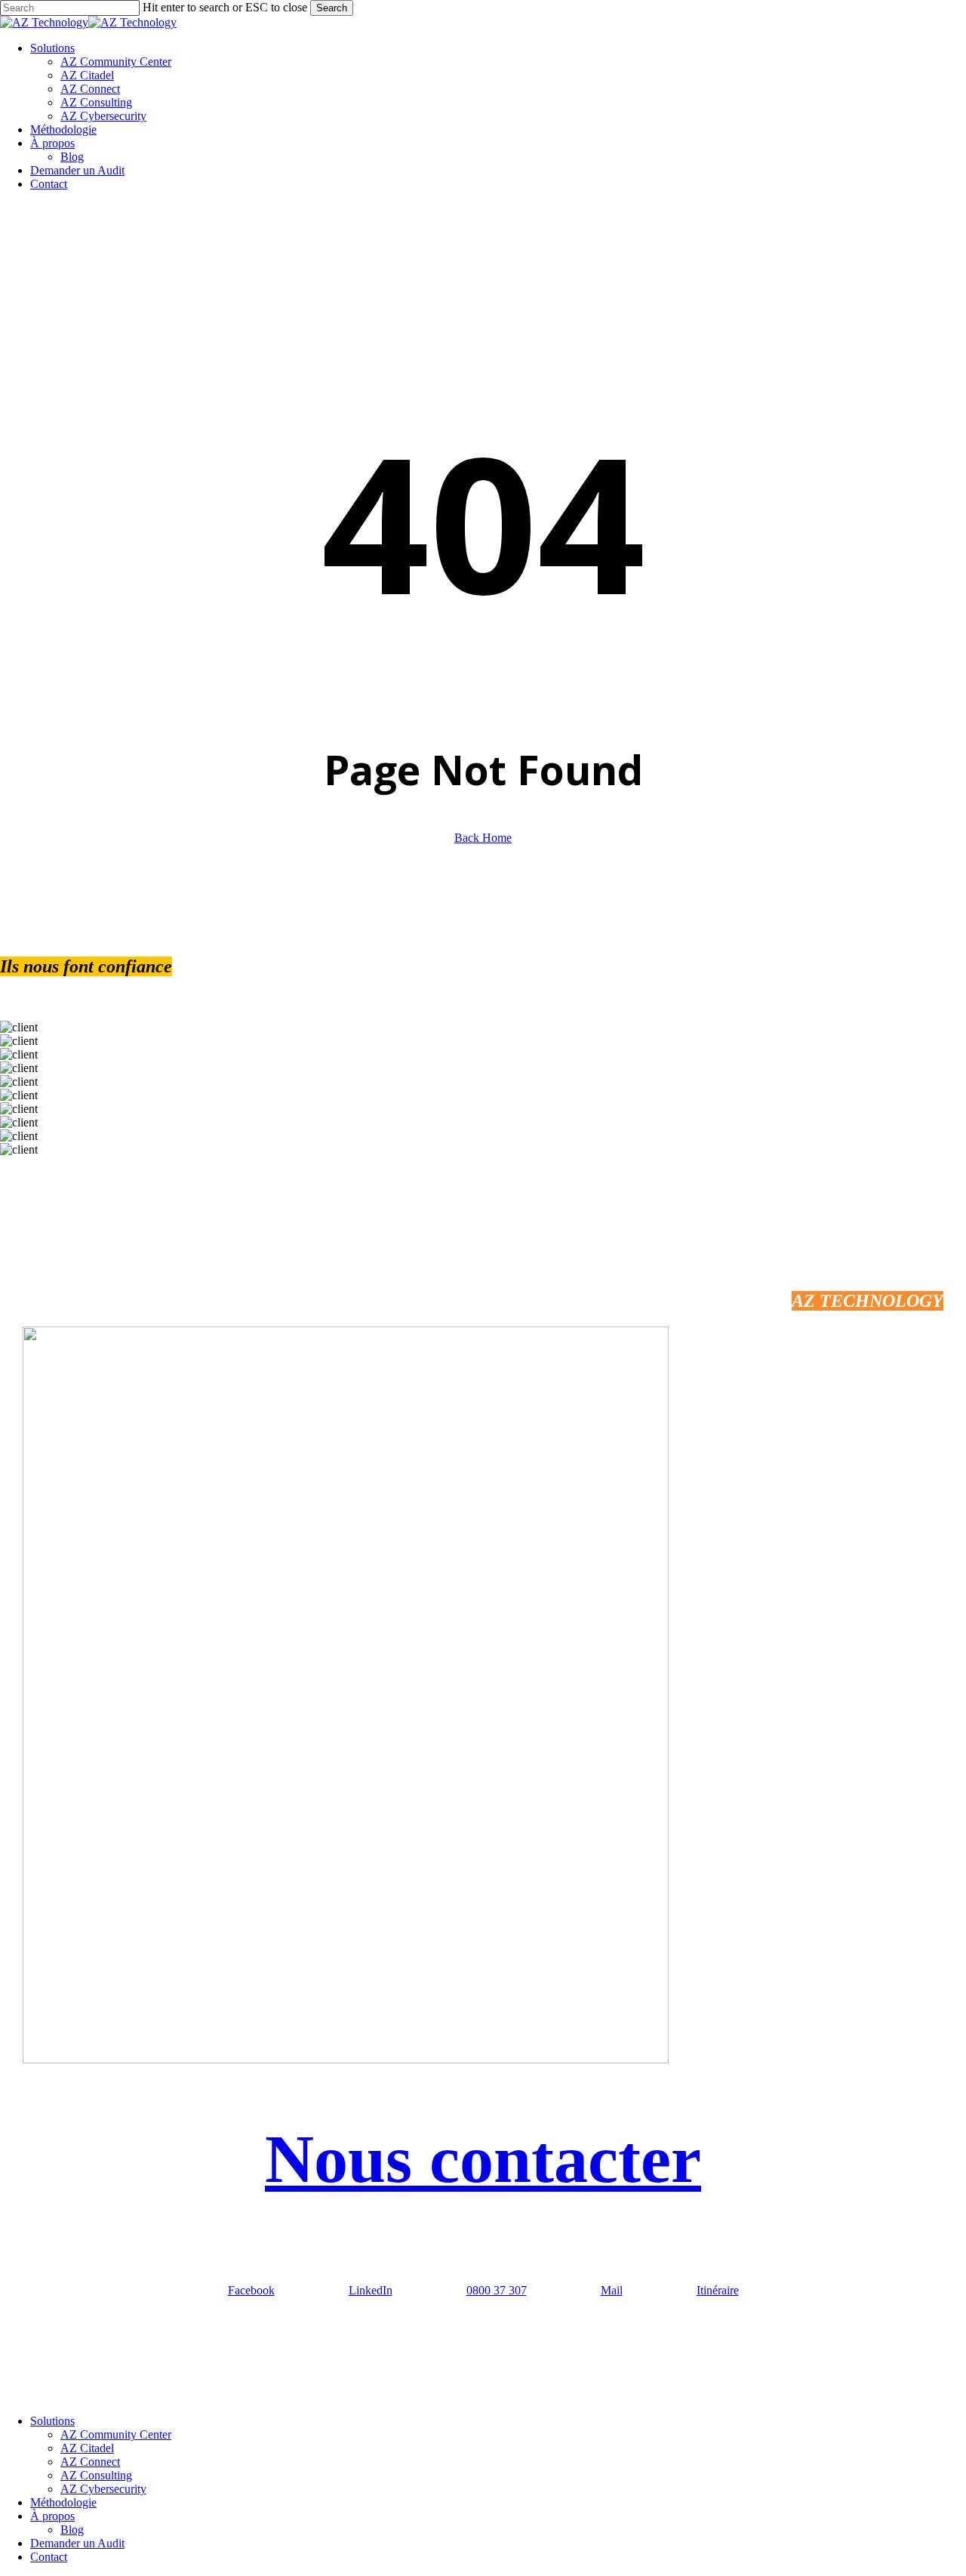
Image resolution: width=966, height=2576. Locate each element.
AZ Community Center (116, 2434)
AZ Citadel (87, 2448)
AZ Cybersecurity (103, 2489)
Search (332, 8)
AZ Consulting (96, 2475)
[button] (483, 2159)
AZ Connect (90, 2462)
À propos (52, 2516)
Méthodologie (63, 2502)
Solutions (52, 2421)
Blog (72, 2530)
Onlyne (615, 2371)
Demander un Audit (77, 2543)
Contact (49, 2557)
